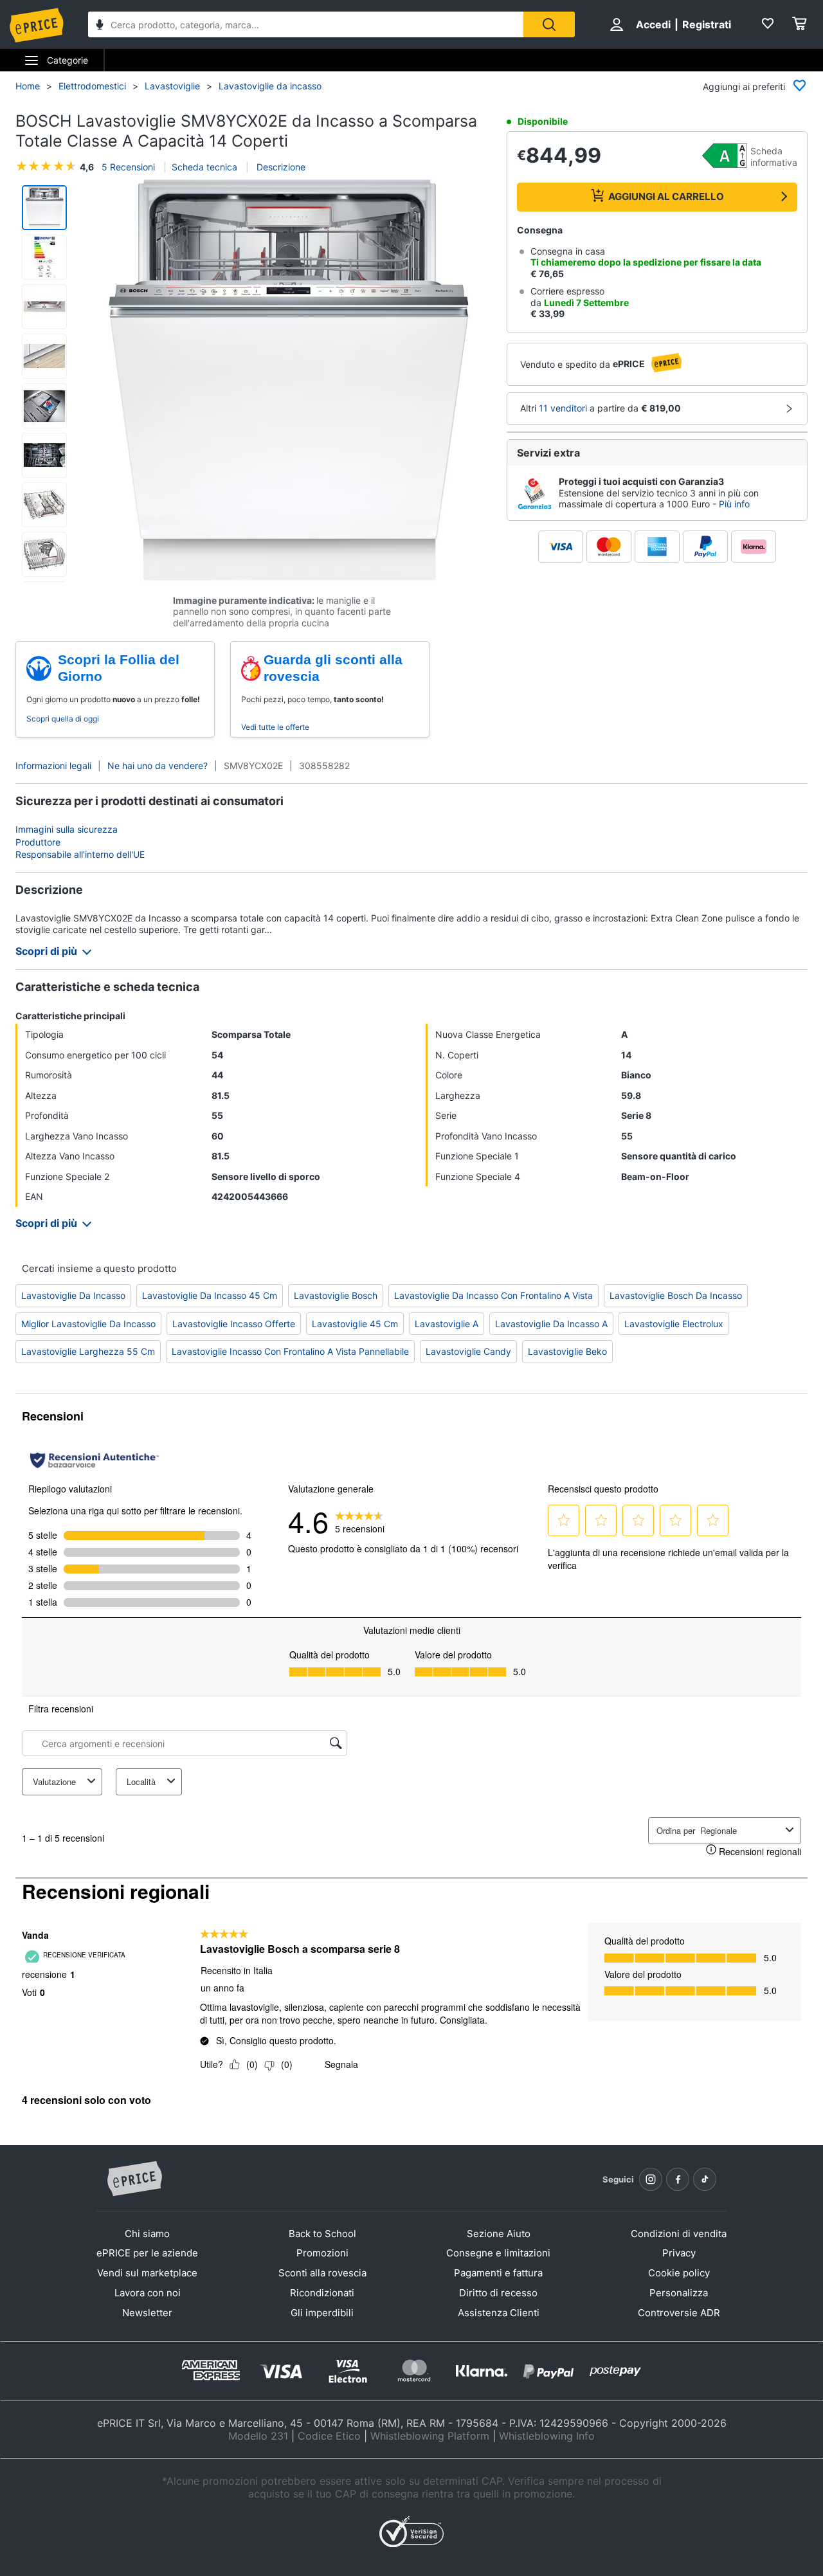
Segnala (341, 2064)
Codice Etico (329, 2436)
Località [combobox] (141, 1782)
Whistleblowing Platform (430, 2436)
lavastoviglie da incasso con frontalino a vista (493, 1295)
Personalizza (679, 2293)
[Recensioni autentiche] (95, 1460)
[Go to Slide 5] (44, 406)
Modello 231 (258, 2436)
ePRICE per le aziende (147, 2253)
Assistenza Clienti (499, 2313)
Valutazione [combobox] (54, 1782)
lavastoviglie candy (468, 1351)
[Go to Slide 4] (44, 356)
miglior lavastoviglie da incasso (88, 1324)
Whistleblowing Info (547, 2436)
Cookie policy (679, 2273)
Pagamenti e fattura (498, 2273)
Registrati (707, 24)
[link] (360, 1521)
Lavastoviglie (172, 86)
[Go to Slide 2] (44, 257)
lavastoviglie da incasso (73, 1295)
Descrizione (280, 167)
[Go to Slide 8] (44, 554)
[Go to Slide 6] (44, 455)
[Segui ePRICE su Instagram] (651, 2179)
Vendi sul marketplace (147, 2273)
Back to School (322, 2234)
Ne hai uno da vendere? (158, 766)
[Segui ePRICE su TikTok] (705, 2179)
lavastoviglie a (447, 1324)
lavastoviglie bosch (336, 1295)
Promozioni (322, 2253)
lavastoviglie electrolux (674, 1324)
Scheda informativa (774, 157)
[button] (288, 380)
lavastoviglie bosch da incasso (676, 1295)
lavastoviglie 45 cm (355, 1324)
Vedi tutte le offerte (275, 727)
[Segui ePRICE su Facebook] (678, 2179)
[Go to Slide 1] (44, 208)
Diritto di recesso (498, 2293)
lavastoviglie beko (567, 1351)
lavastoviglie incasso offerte (234, 1324)
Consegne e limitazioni (498, 2253)
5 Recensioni (128, 167)
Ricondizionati (322, 2293)
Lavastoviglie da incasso (270, 86)
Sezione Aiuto (499, 2234)
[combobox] (306, 24)
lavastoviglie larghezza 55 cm (88, 1351)
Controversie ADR (679, 2313)
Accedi (653, 24)
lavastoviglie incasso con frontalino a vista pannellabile (290, 1351)
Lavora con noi (148, 2293)
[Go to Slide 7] (44, 505)
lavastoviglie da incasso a (551, 1324)
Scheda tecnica (204, 167)
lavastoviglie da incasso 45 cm (210, 1295)
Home (28, 86)
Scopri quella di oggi (63, 719)
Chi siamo (147, 2234)
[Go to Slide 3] (44, 307)
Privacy (679, 2253)
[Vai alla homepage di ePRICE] (134, 2179)
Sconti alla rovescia (322, 2273)
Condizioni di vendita (679, 2234)
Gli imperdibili (322, 2313)
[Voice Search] (100, 26)
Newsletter (147, 2313)
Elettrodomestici (92, 86)
